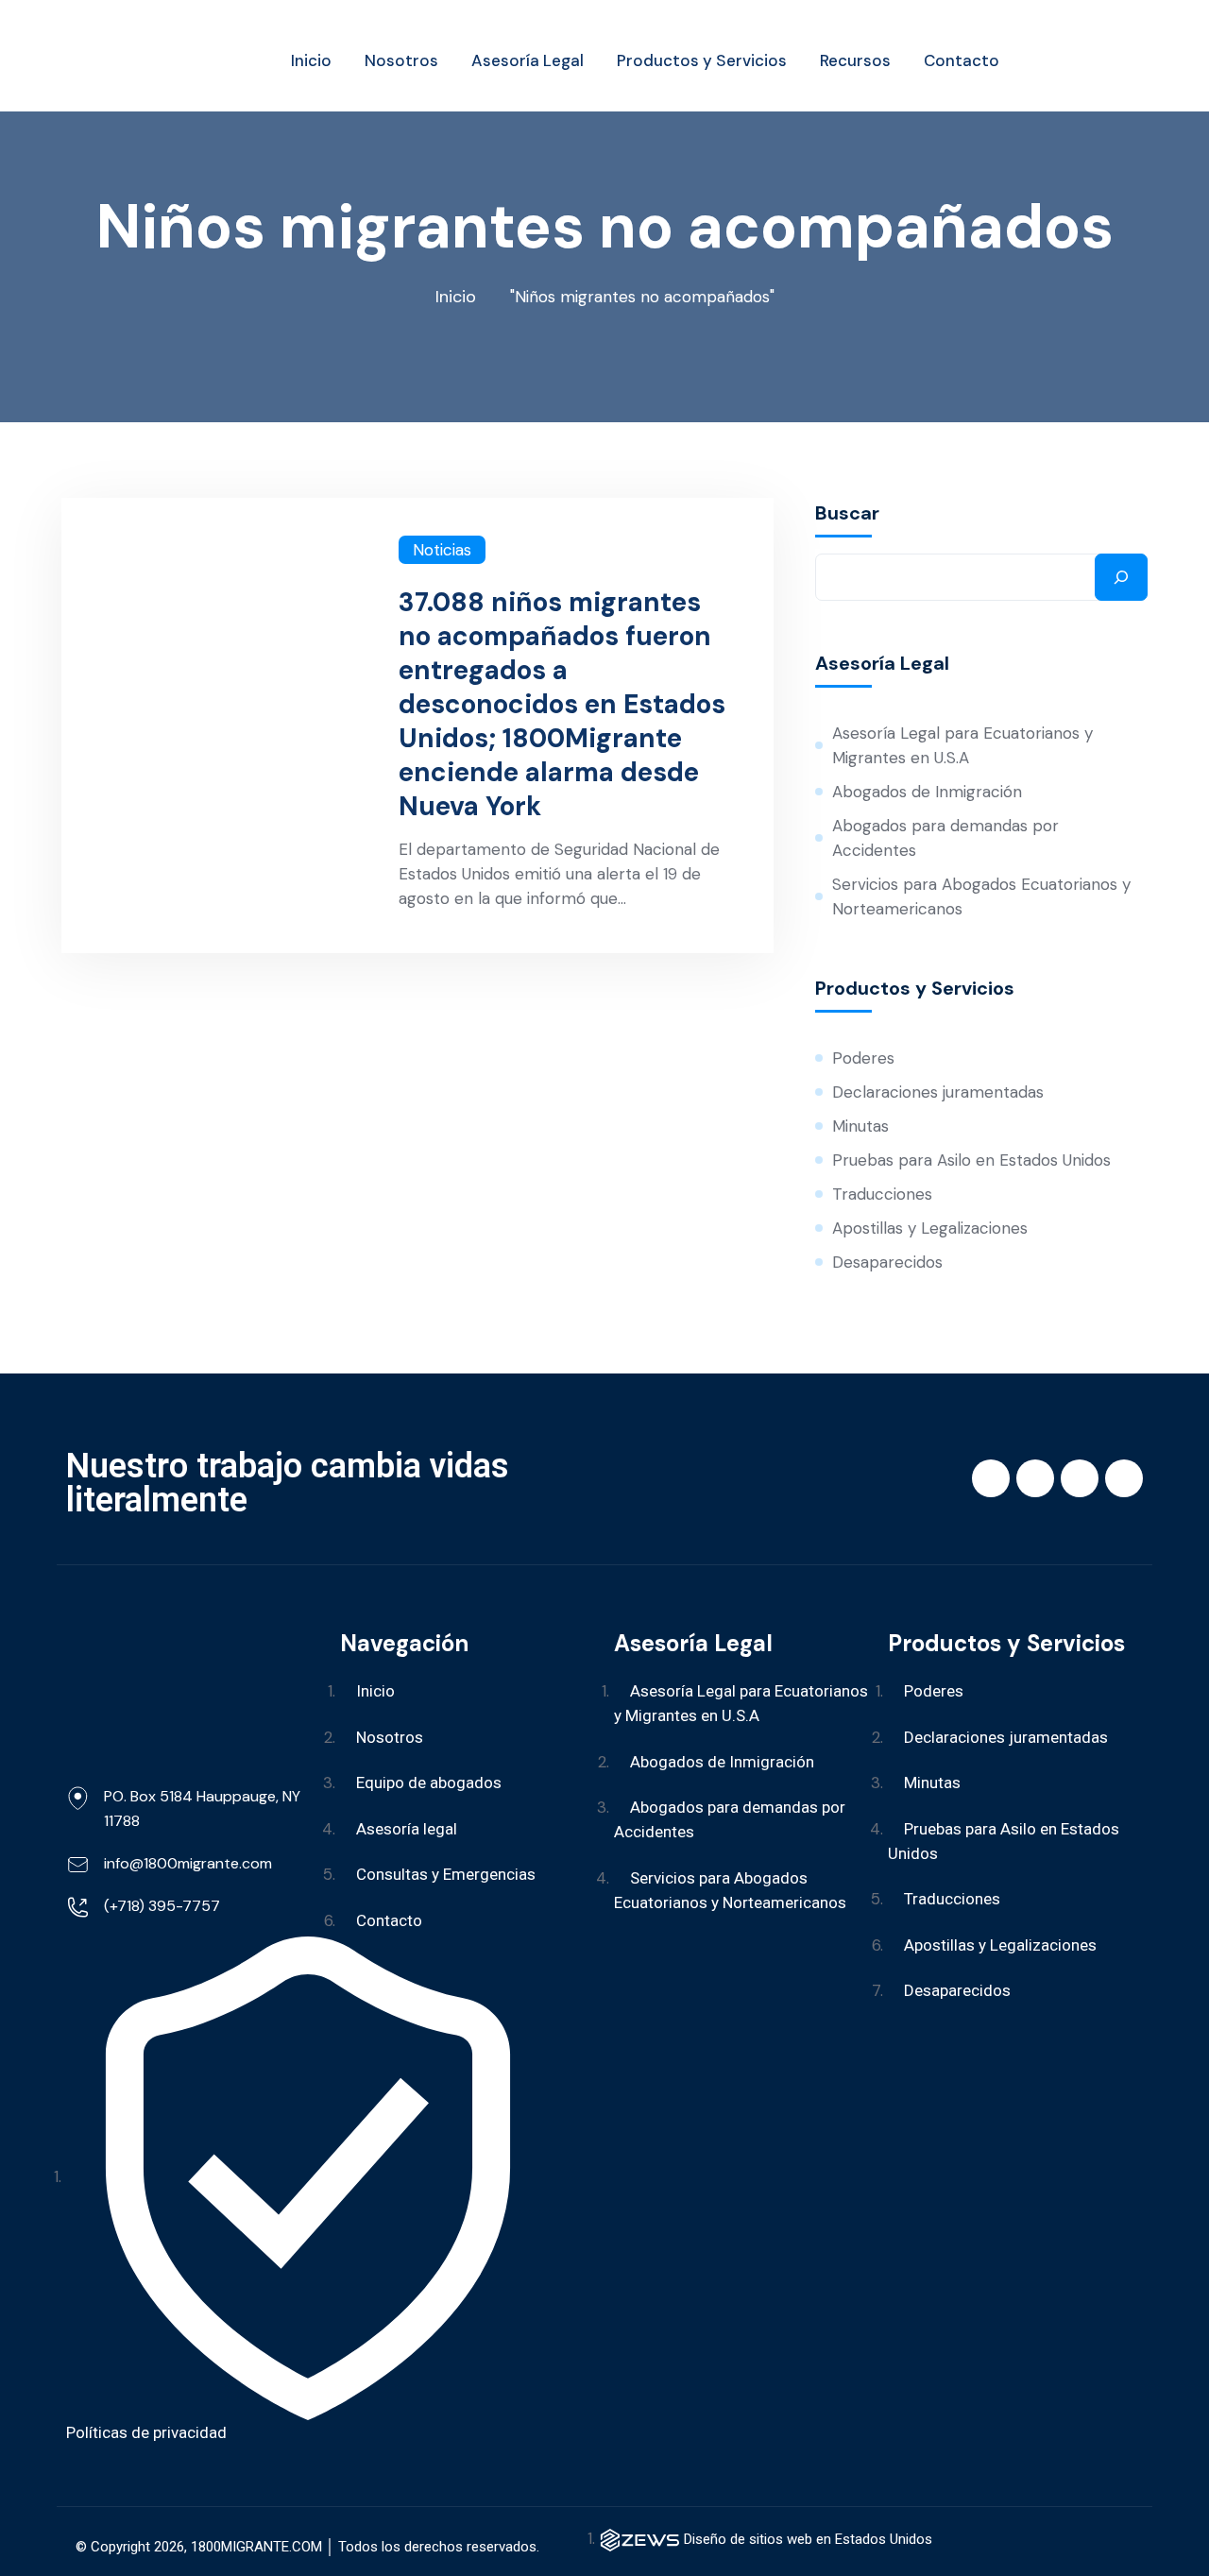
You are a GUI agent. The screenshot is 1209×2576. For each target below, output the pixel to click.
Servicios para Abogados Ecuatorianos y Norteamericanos (981, 896)
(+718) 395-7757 (162, 1906)
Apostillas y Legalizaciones (930, 1228)
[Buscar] (1121, 577)
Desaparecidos (887, 1262)
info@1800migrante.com (188, 1863)
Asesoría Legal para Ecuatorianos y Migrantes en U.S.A (962, 745)
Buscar (847, 513)
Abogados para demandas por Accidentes (945, 838)
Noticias (442, 550)
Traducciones (882, 1194)
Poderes (863, 1058)
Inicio (456, 297)
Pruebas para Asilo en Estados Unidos (971, 1160)
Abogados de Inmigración (927, 792)
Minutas (860, 1126)
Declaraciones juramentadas (938, 1092)
